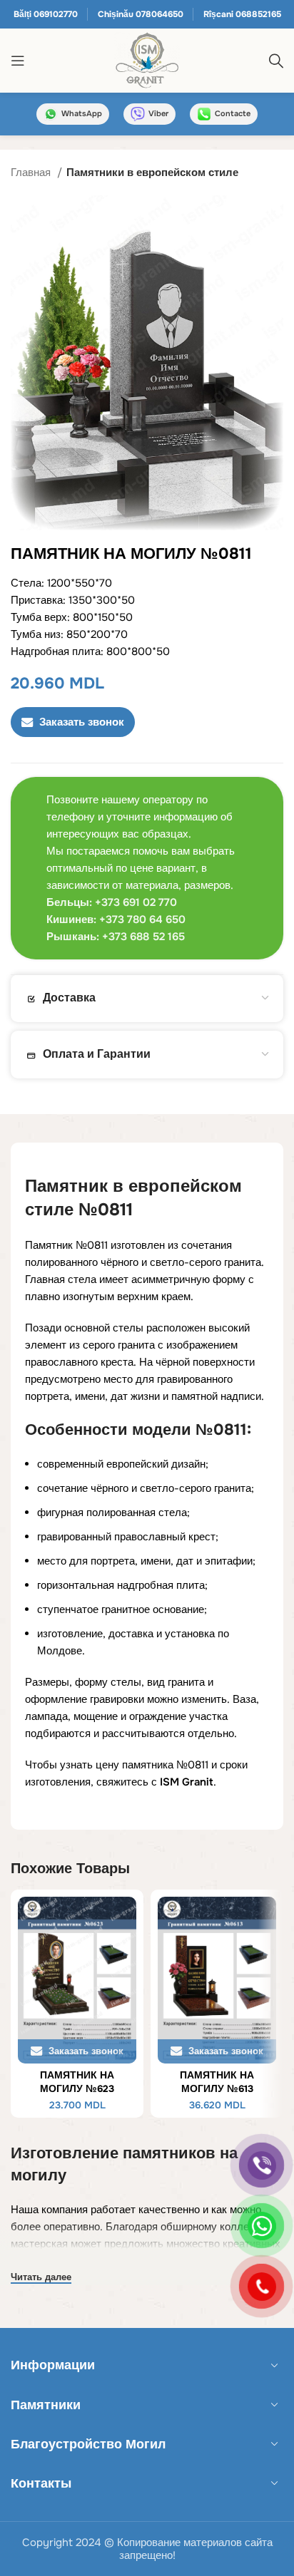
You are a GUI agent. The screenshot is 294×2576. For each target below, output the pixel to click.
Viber (158, 113)
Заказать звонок (82, 722)
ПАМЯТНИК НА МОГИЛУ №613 (217, 2082)
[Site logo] (147, 60)
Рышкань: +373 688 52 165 (116, 937)
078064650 (159, 14)
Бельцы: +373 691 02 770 (112, 902)
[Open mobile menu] (18, 61)
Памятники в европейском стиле (152, 172)
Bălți (22, 14)
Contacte (233, 113)
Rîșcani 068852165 (242, 14)
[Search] (276, 61)
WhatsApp (82, 113)
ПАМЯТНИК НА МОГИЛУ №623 (77, 2082)
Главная (32, 172)
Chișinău (116, 14)
